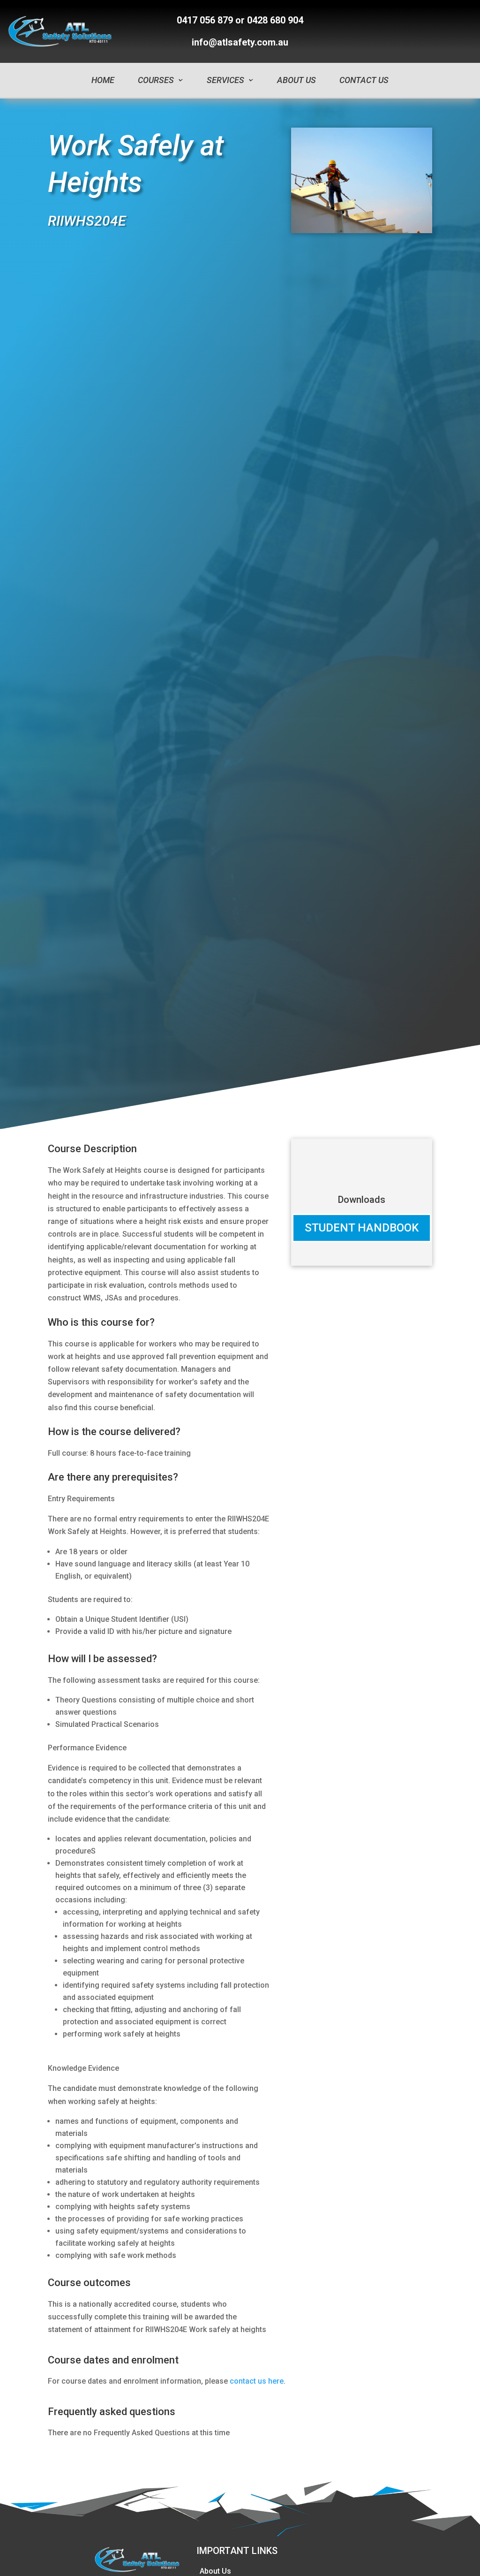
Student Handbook (362, 1228)
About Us (296, 80)
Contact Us (364, 80)
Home (103, 80)
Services (225, 80)
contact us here (257, 2381)
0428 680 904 (275, 20)
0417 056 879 (205, 20)
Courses (156, 80)
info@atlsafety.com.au (240, 42)
